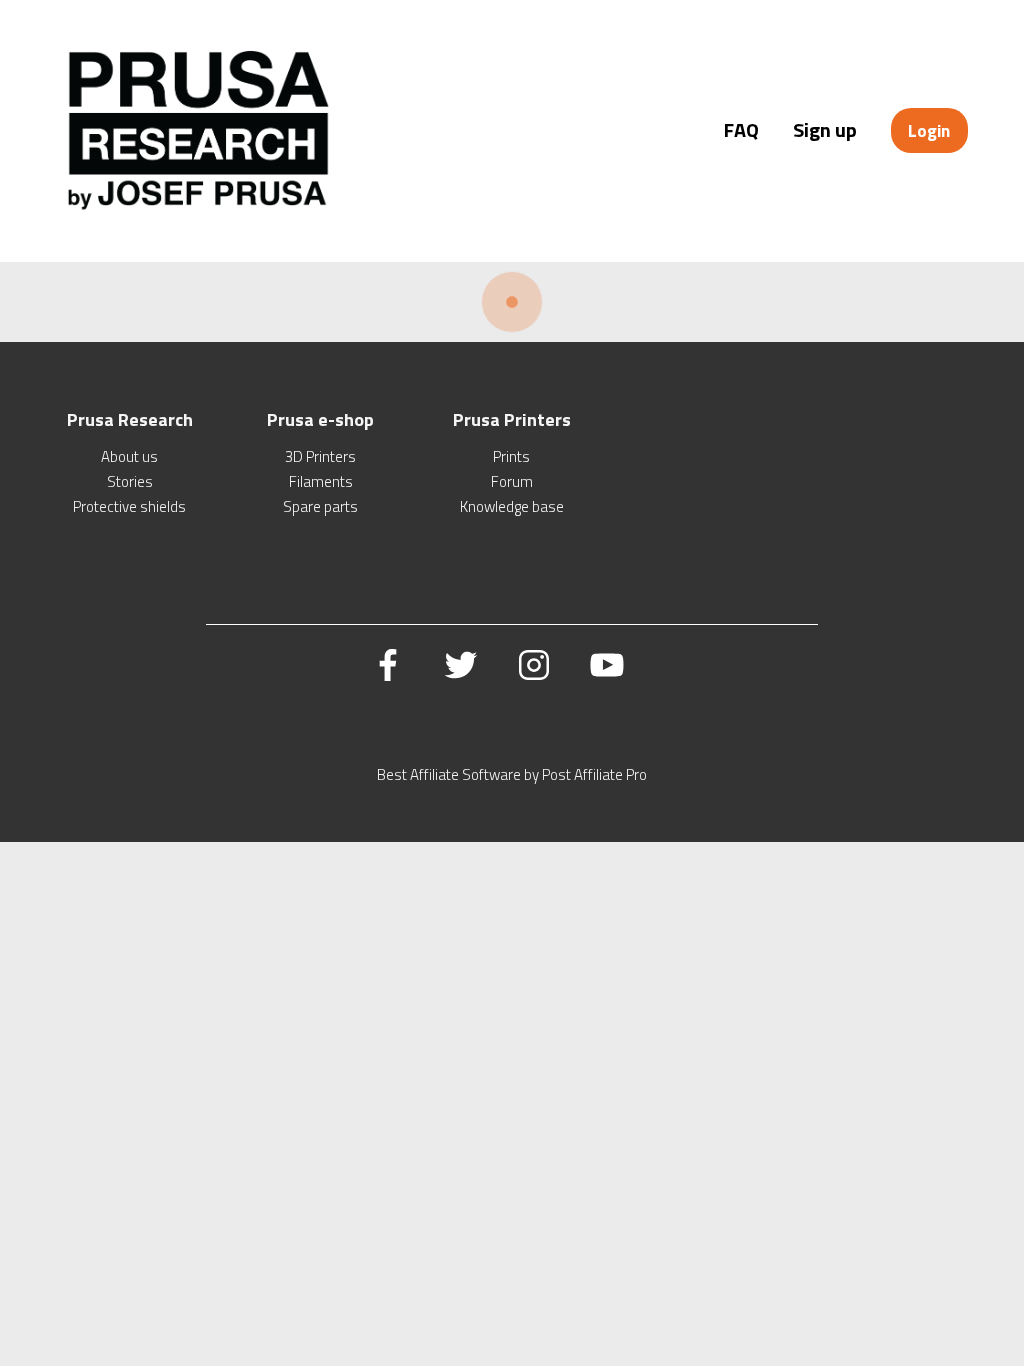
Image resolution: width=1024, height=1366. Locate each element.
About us (129, 456)
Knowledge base (512, 506)
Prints (511, 456)
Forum (512, 481)
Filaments (321, 481)
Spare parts (320, 506)
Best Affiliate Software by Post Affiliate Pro (512, 774)
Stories (130, 481)
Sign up (825, 129)
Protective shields (129, 506)
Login (929, 130)
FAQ (741, 129)
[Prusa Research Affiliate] (198, 209)
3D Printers (320, 456)
